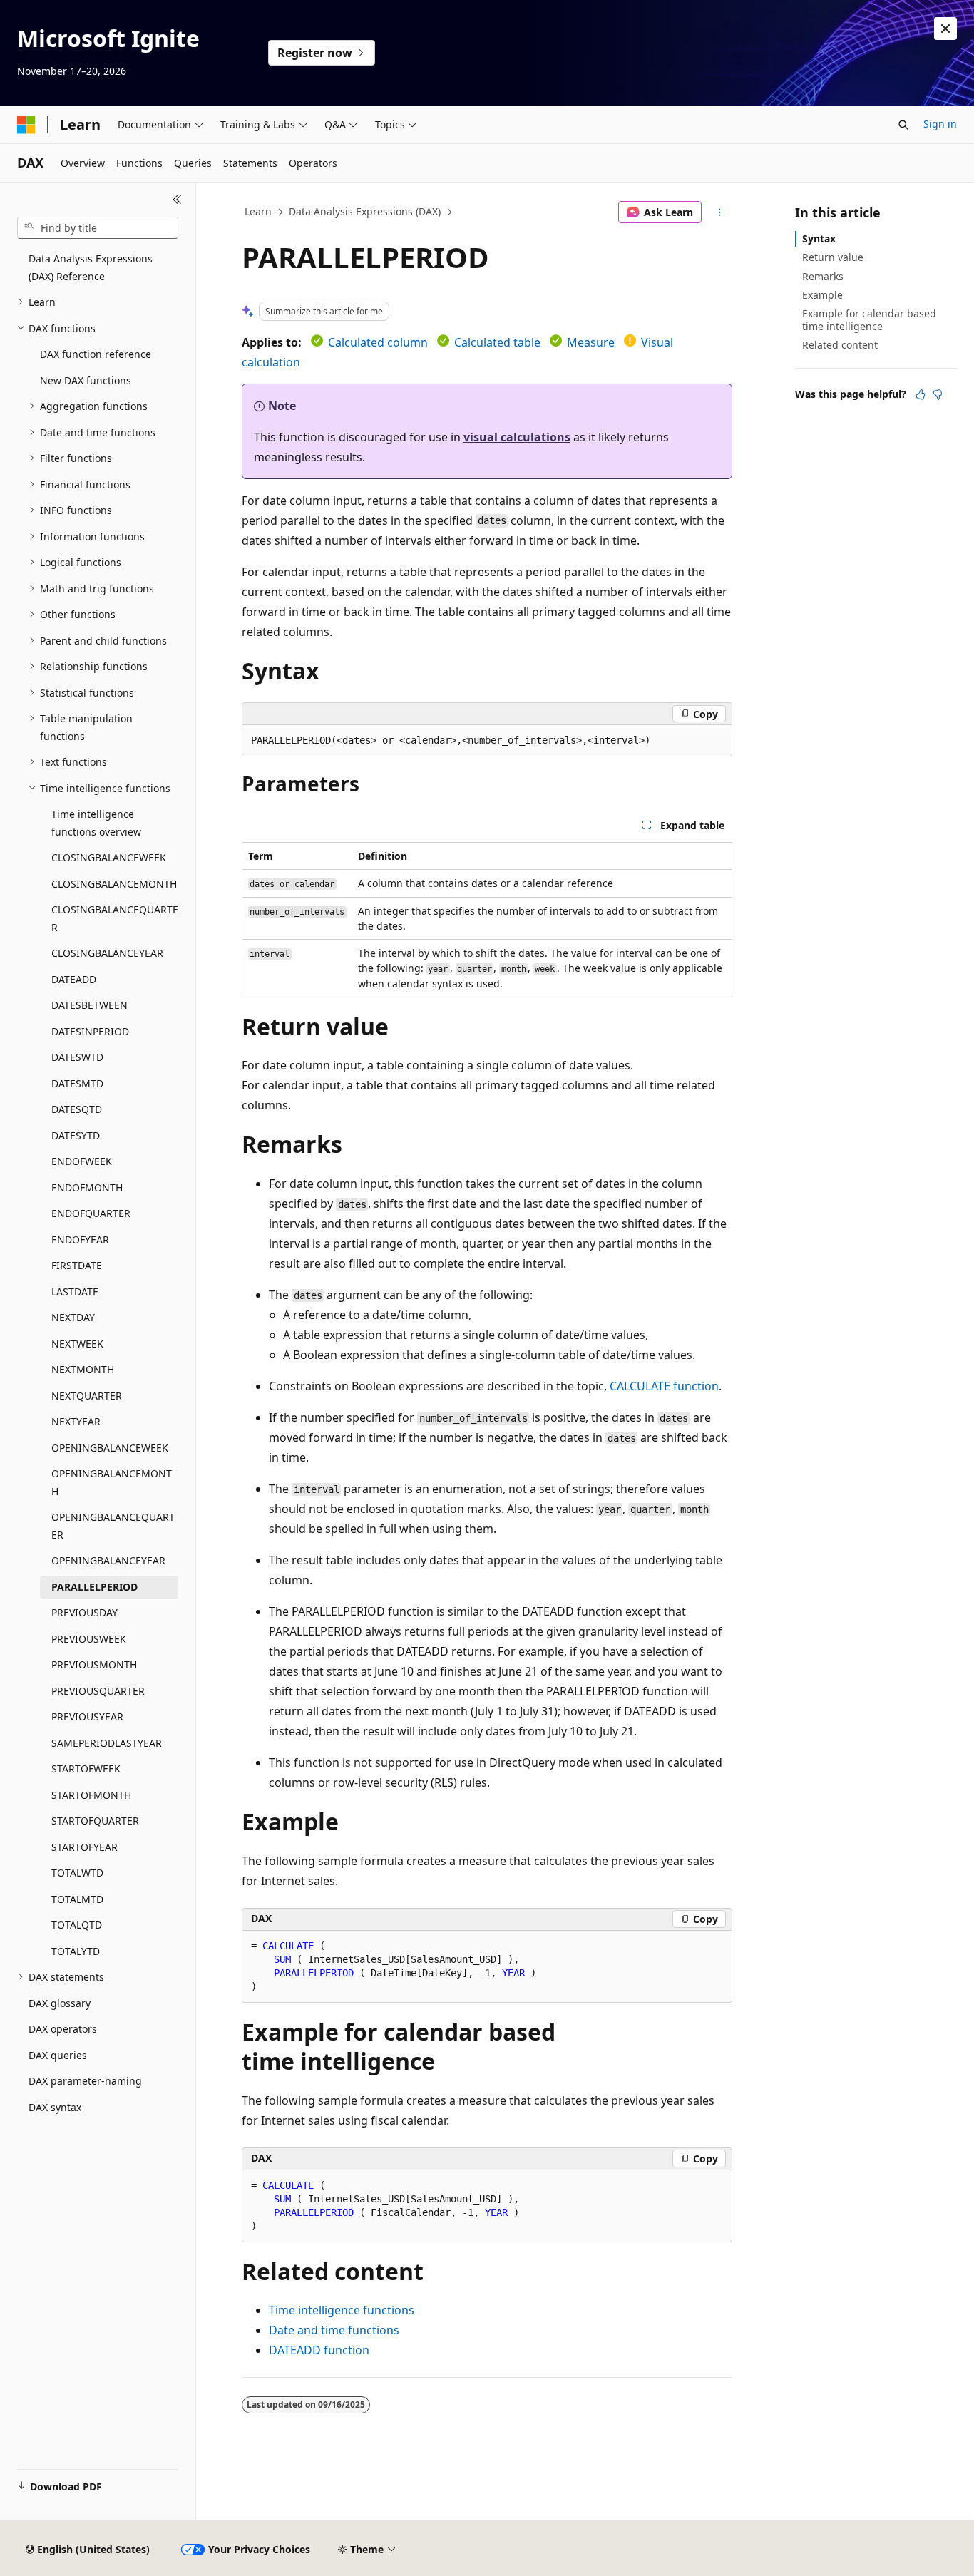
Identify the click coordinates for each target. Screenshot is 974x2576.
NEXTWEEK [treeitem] (77, 1344)
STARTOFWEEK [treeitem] (86, 1769)
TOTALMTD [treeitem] (77, 1899)
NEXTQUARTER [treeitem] (87, 1396)
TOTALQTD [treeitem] (77, 1925)
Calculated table (497, 342)
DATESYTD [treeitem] (76, 1135)
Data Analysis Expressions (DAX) (365, 211)
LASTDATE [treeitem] (75, 1292)
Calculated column (378, 342)
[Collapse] (177, 200)
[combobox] (98, 228)
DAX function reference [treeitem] (96, 354)
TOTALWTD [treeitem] (77, 1873)
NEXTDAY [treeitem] (73, 1317)
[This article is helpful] (921, 394)
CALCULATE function (664, 1386)
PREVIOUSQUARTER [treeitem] (98, 1691)
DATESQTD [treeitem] (77, 1109)
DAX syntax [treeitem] (55, 2107)
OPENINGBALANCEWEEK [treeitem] (110, 1448)
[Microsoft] (26, 125)
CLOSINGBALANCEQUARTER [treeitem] (115, 918)
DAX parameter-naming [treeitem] (85, 2081)
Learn (258, 211)
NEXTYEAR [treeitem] (76, 1421)
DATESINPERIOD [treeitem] (90, 1031)
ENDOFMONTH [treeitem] (87, 1187)
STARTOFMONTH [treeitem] (91, 1795)
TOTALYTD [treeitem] (76, 1951)
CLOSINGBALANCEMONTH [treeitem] (114, 884)
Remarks (823, 276)
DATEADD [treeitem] (74, 979)
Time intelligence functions (342, 2310)
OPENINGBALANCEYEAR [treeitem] (108, 1560)
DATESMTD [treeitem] (77, 1083)
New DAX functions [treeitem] (86, 380)
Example (822, 295)
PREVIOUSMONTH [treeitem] (94, 1664)
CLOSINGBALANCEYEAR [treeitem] (107, 953)
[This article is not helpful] (938, 394)
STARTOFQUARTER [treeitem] (95, 1821)
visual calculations (517, 437)
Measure (591, 342)
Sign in (940, 124)
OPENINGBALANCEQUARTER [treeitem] (113, 1526)
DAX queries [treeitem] (58, 2055)
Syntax (819, 238)
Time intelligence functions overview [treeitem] (96, 823)
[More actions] (720, 212)
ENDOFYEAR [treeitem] (80, 1240)
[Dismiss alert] (945, 29)
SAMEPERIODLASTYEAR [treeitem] (107, 1743)
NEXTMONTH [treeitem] (83, 1369)
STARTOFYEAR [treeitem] (84, 1847)
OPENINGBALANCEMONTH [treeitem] (112, 1482)
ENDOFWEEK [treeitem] (82, 1161)
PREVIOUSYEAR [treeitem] (87, 1717)
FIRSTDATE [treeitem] (77, 1265)
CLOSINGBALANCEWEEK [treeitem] (109, 857)
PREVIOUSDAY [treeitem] (84, 1612)
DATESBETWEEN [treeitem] (89, 1005)
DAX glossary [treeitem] (60, 2003)
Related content (840, 345)
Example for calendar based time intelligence (869, 320)
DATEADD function (319, 2350)
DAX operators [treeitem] (63, 2029)
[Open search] (903, 125)
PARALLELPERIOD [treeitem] (94, 1587)
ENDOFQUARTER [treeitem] (91, 1213)
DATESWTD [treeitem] (77, 1057)
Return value (833, 257)
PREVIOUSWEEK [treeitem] (89, 1639)
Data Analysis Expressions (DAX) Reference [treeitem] (91, 267)
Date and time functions (334, 2330)
